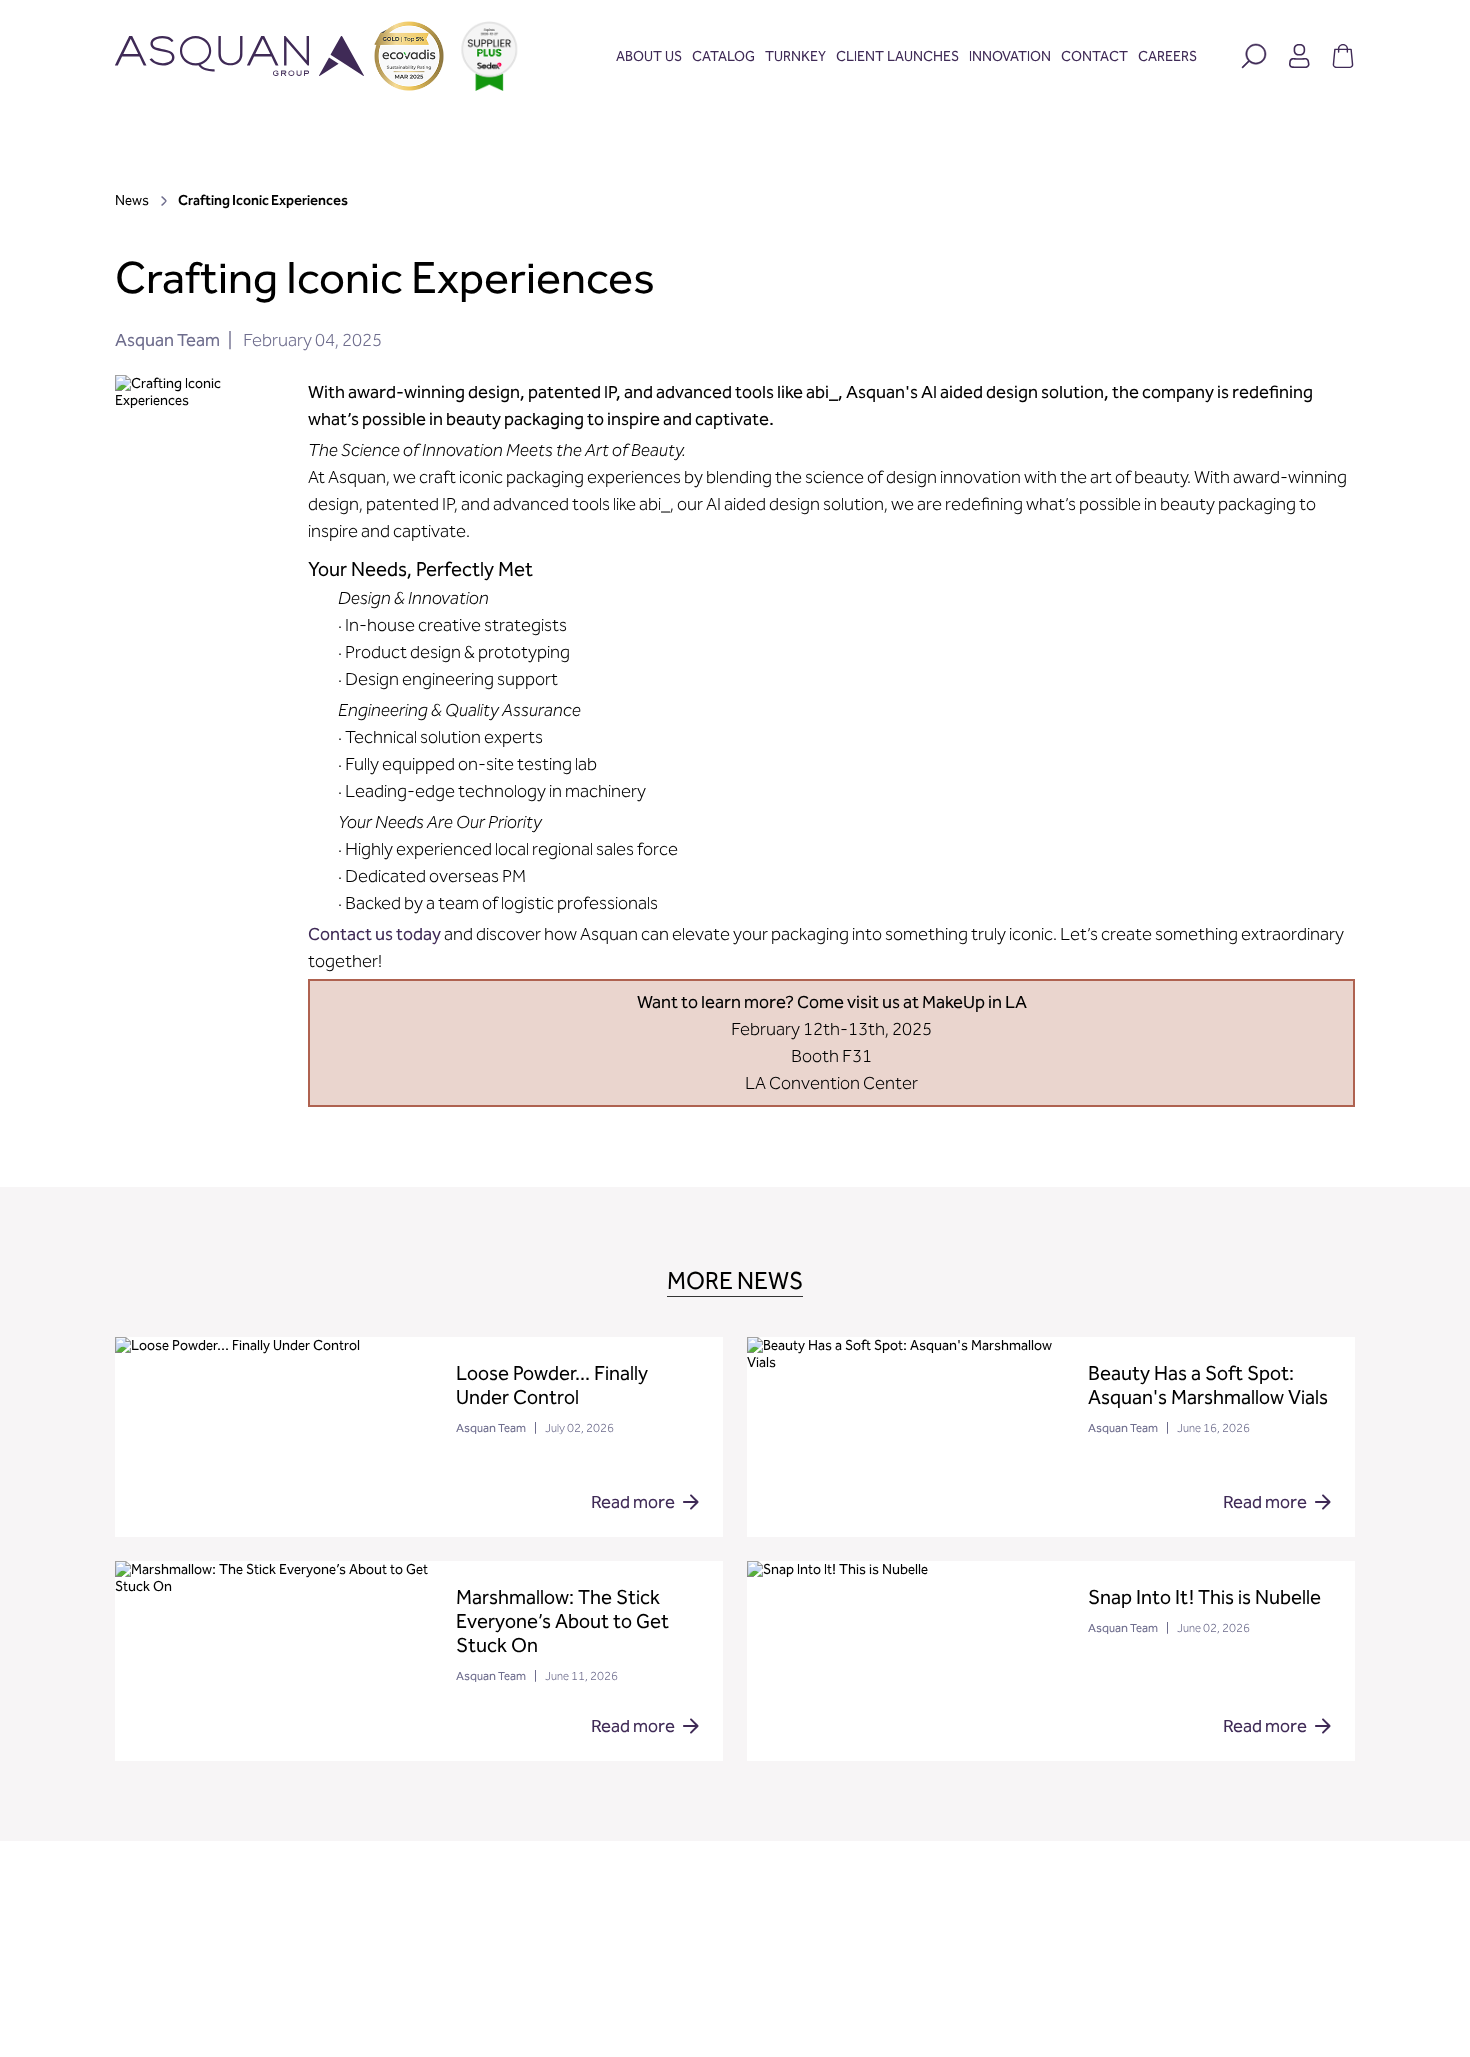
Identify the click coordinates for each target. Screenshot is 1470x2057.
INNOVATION (1010, 56)
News (133, 200)
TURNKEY (795, 56)
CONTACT (1094, 56)
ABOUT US (649, 56)
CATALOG (723, 56)
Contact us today (374, 934)
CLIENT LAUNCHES (897, 56)
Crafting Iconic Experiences (263, 200)
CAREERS (1167, 56)
